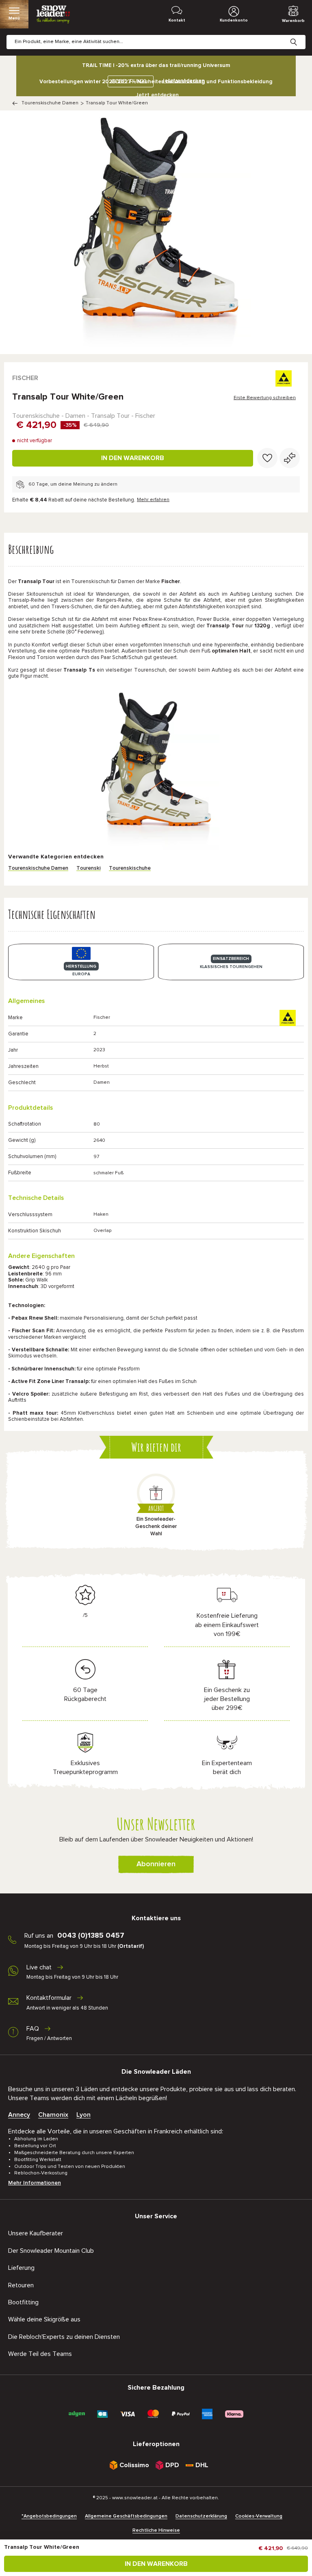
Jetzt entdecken (157, 95)
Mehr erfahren (153, 500)
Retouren (21, 2285)
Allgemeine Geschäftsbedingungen (126, 2516)
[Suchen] (300, 36)
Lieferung (21, 2268)
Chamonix (53, 2115)
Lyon (83, 2115)
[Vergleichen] (290, 458)
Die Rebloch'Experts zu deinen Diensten (64, 2337)
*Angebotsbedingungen (49, 2516)
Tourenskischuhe (130, 868)
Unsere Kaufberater (36, 2233)
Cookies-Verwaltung (259, 2516)
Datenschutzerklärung (201, 2516)
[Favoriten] (267, 458)
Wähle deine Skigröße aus (44, 2319)
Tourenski (89, 868)
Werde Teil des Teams (40, 2354)
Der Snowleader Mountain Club (51, 2251)
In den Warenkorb (133, 458)
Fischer (25, 378)
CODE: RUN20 (129, 81)
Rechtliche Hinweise (156, 2531)
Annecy (19, 2115)
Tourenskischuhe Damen (50, 103)
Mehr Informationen (35, 2183)
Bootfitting (23, 2302)
